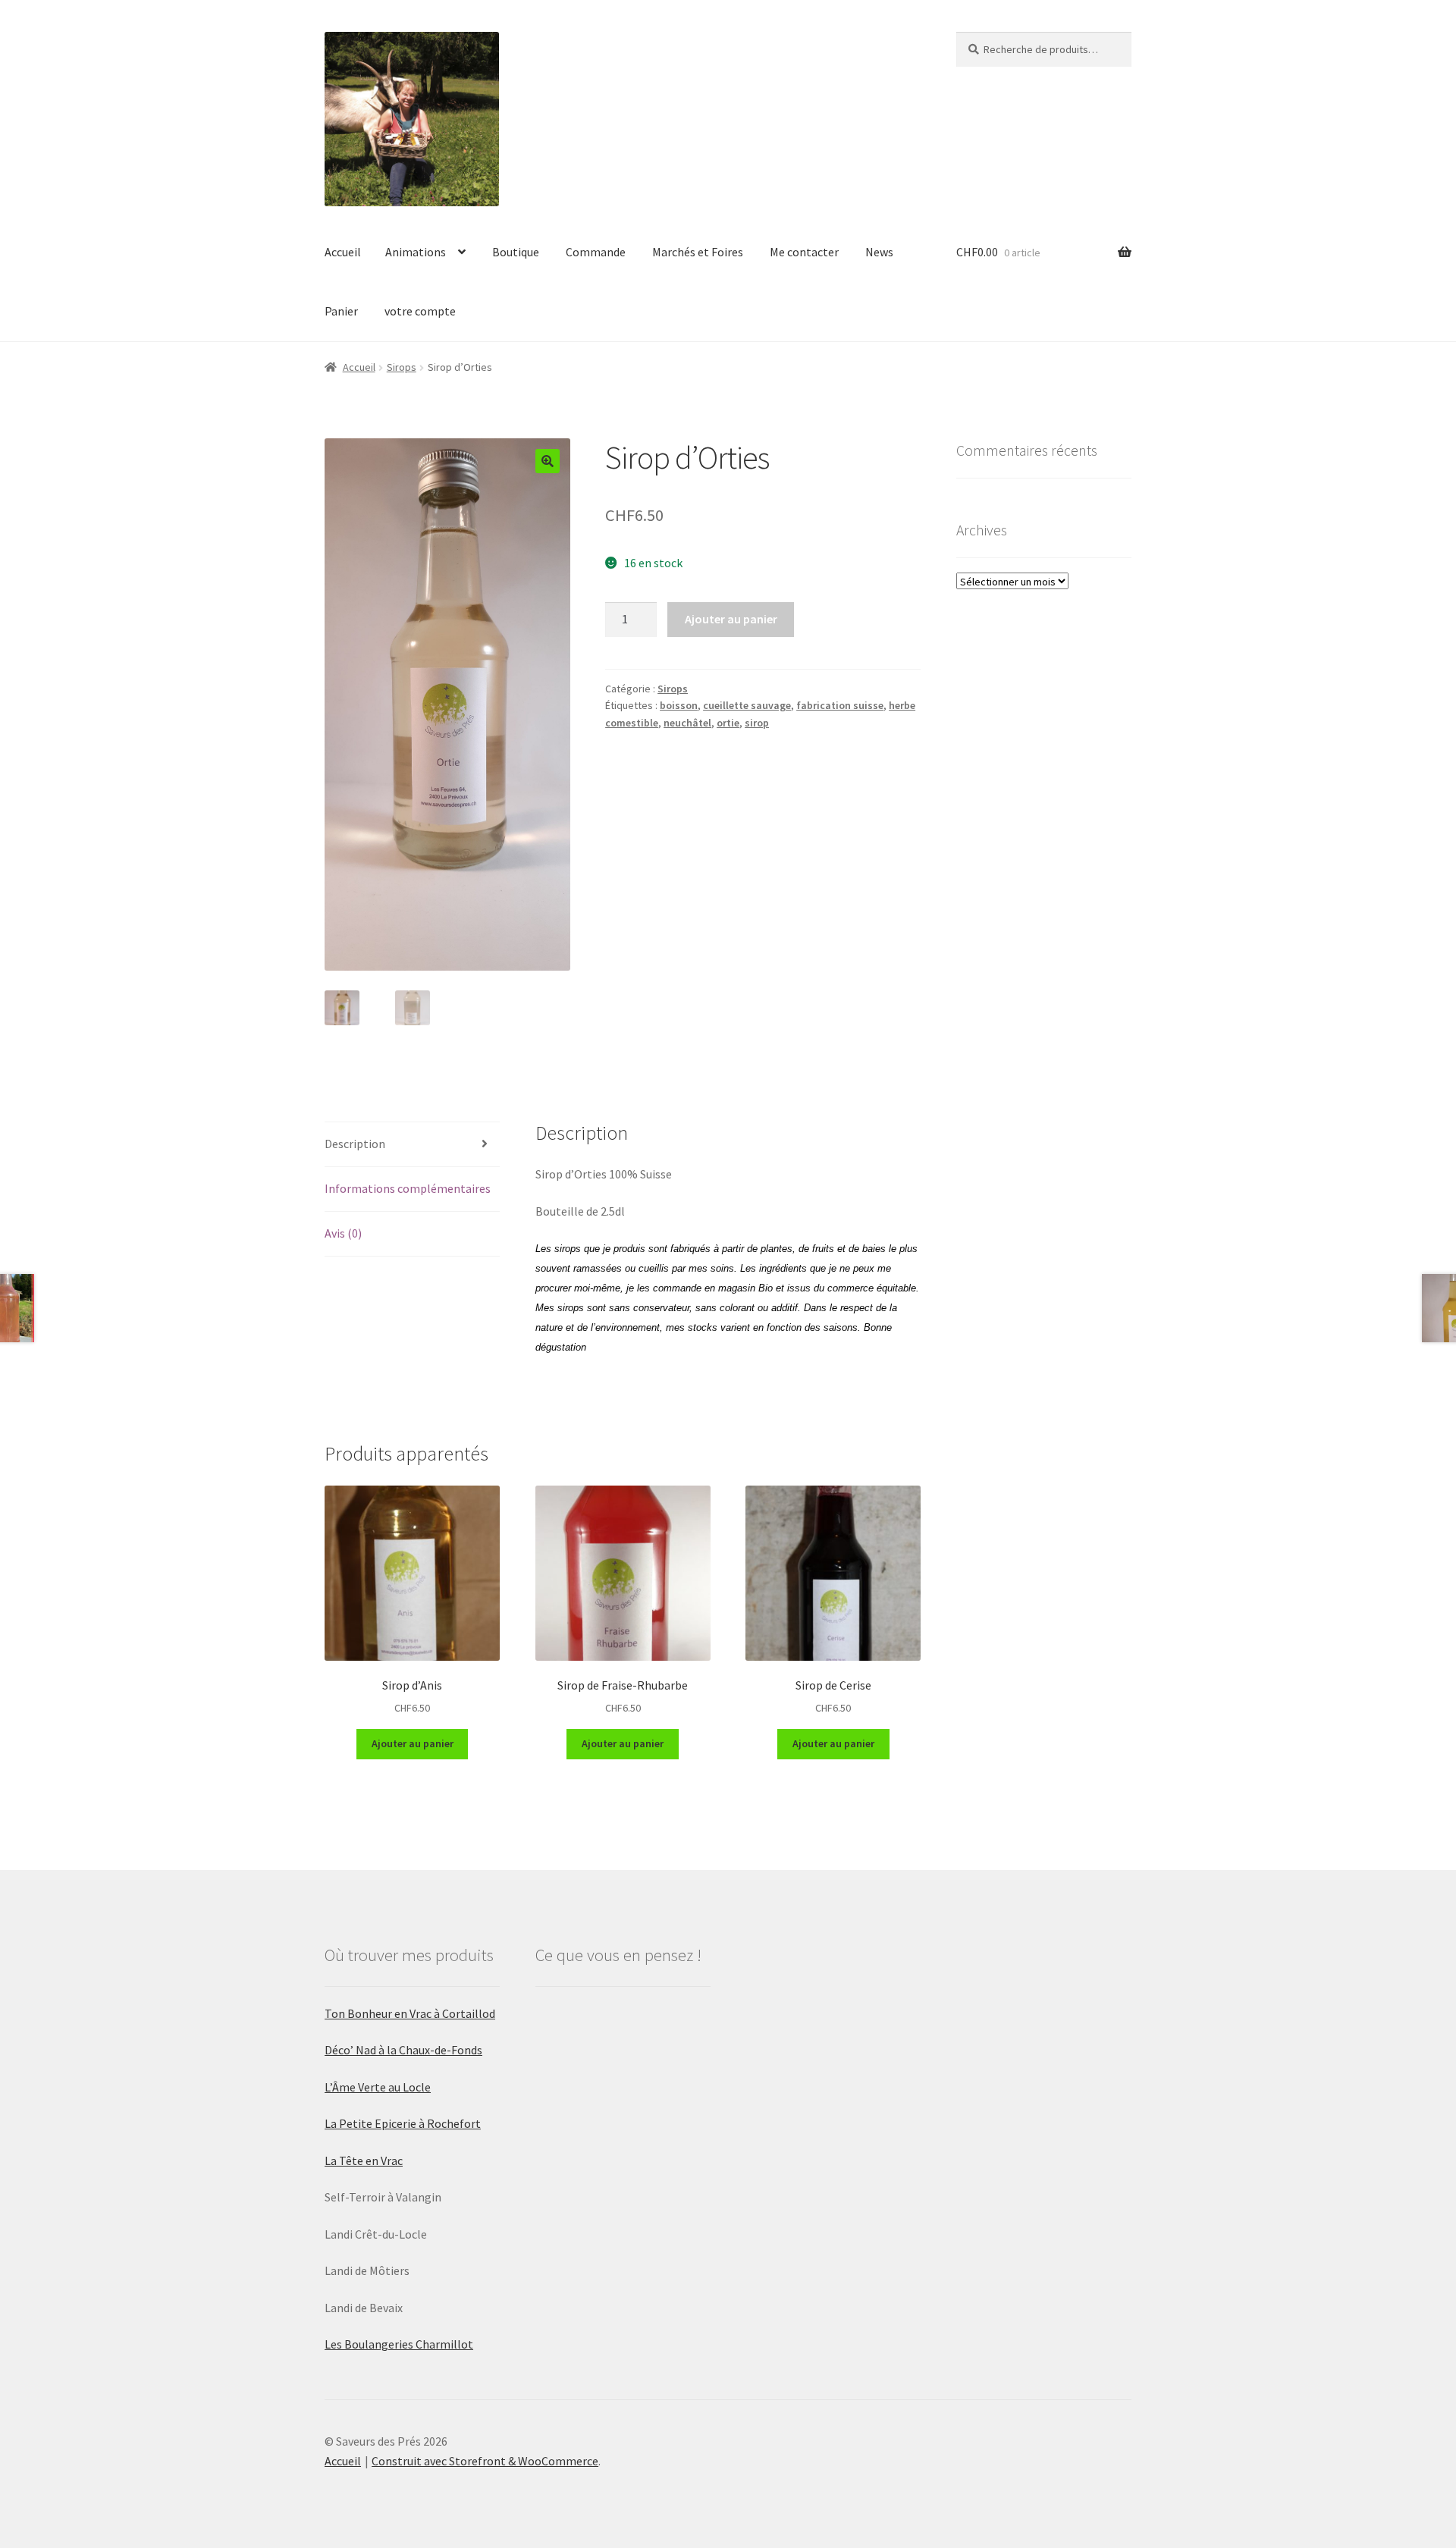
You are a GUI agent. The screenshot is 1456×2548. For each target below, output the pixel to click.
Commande (596, 252)
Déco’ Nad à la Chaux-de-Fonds (403, 2050)
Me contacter (804, 252)
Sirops (402, 367)
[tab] (412, 1145)
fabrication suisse (840, 705)
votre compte (420, 311)
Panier (341, 311)
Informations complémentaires (408, 1188)
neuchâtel (687, 723)
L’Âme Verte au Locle (378, 2087)
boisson (679, 705)
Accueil (343, 252)
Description (355, 1144)
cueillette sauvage (747, 705)
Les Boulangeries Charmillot (399, 2344)
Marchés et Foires (698, 252)
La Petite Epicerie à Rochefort (403, 2123)
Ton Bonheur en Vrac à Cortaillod (410, 2013)
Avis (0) (343, 1233)
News (879, 252)
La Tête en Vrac (364, 2160)
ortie (728, 723)
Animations (416, 252)
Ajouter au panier (731, 619)
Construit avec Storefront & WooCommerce (485, 2461)
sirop (757, 723)
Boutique (516, 252)
